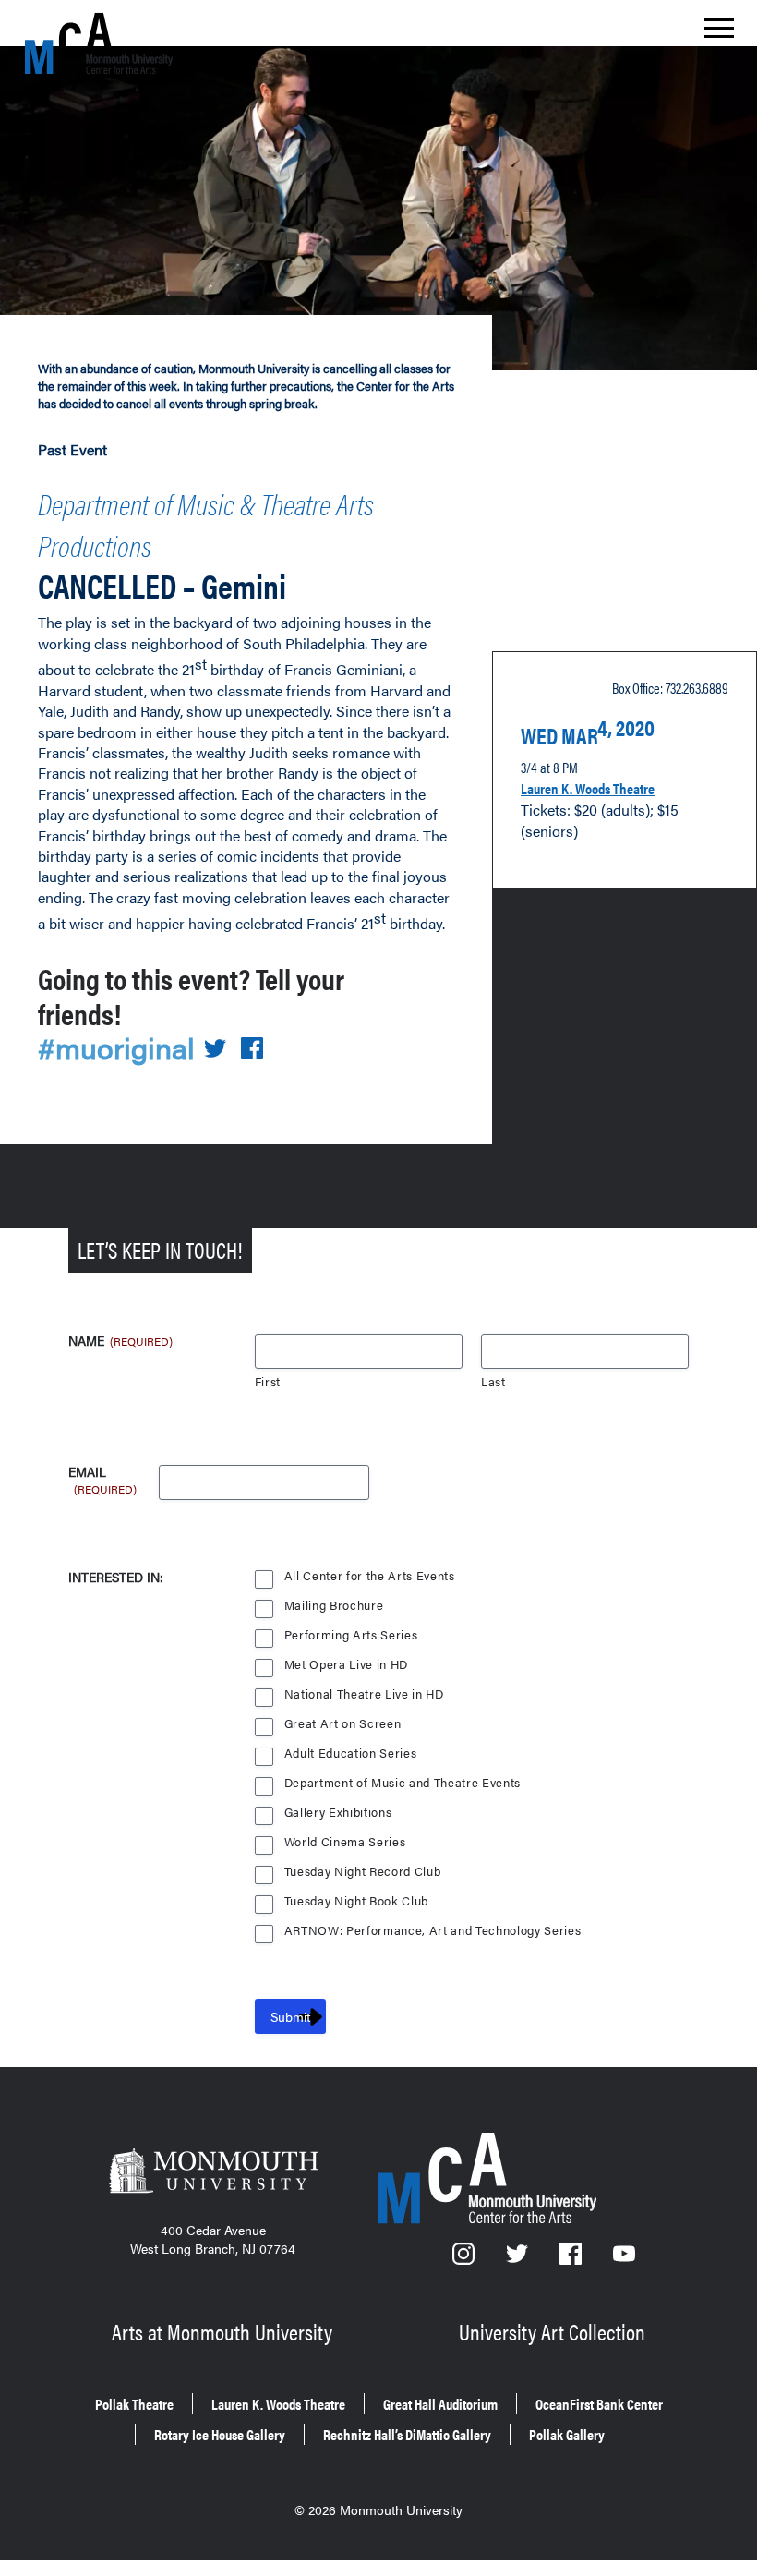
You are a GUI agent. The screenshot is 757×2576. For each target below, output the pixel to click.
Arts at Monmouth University (222, 2331)
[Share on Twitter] (215, 1050)
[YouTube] (624, 2259)
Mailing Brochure (334, 1606)
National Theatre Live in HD (364, 1694)
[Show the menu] (719, 33)
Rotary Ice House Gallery (220, 2434)
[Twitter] (519, 2259)
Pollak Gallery (567, 2434)
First (268, 1382)
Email (102, 1472)
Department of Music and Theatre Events (403, 1783)
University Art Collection (552, 2331)
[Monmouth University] (213, 2173)
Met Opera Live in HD (346, 1665)
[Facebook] (572, 2259)
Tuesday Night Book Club (356, 1901)
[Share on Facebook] (252, 1050)
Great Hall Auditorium (440, 2404)
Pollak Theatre (134, 2404)
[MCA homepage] (99, 43)
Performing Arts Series (351, 1635)
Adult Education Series (351, 1754)
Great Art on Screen (343, 1724)
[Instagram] (465, 2259)
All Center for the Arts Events (370, 1576)
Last (493, 1382)
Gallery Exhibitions (338, 1813)
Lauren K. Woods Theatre (588, 788)
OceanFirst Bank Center (599, 2404)
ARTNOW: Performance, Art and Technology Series (433, 1931)
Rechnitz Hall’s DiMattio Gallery (407, 2434)
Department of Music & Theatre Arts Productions (206, 524)
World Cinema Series (345, 1842)
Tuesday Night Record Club (363, 1872)
